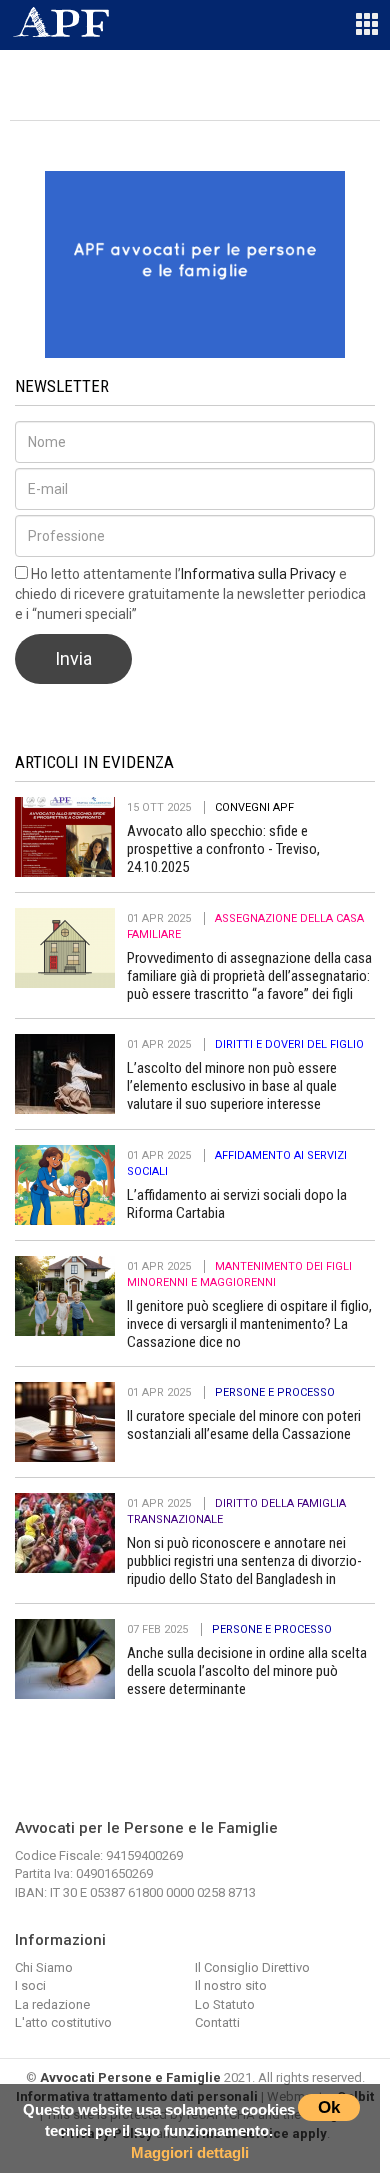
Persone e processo (275, 1392)
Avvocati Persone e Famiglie (130, 2077)
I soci (30, 1985)
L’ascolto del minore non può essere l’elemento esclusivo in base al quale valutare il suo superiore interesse (232, 1086)
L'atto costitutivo (63, 2022)
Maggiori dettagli (190, 2152)
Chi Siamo (44, 1967)
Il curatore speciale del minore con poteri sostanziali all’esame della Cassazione (244, 1425)
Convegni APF (254, 807)
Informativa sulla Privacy (258, 574)
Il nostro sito (231, 1985)
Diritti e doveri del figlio (289, 1044)
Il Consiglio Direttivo (252, 1967)
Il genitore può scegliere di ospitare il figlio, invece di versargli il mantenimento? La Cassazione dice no (249, 1324)
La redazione (52, 2004)
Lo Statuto (225, 2004)
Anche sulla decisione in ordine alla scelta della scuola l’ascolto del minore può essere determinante (247, 1671)
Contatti (217, 2022)
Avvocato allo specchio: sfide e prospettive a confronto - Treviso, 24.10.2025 (223, 849)
